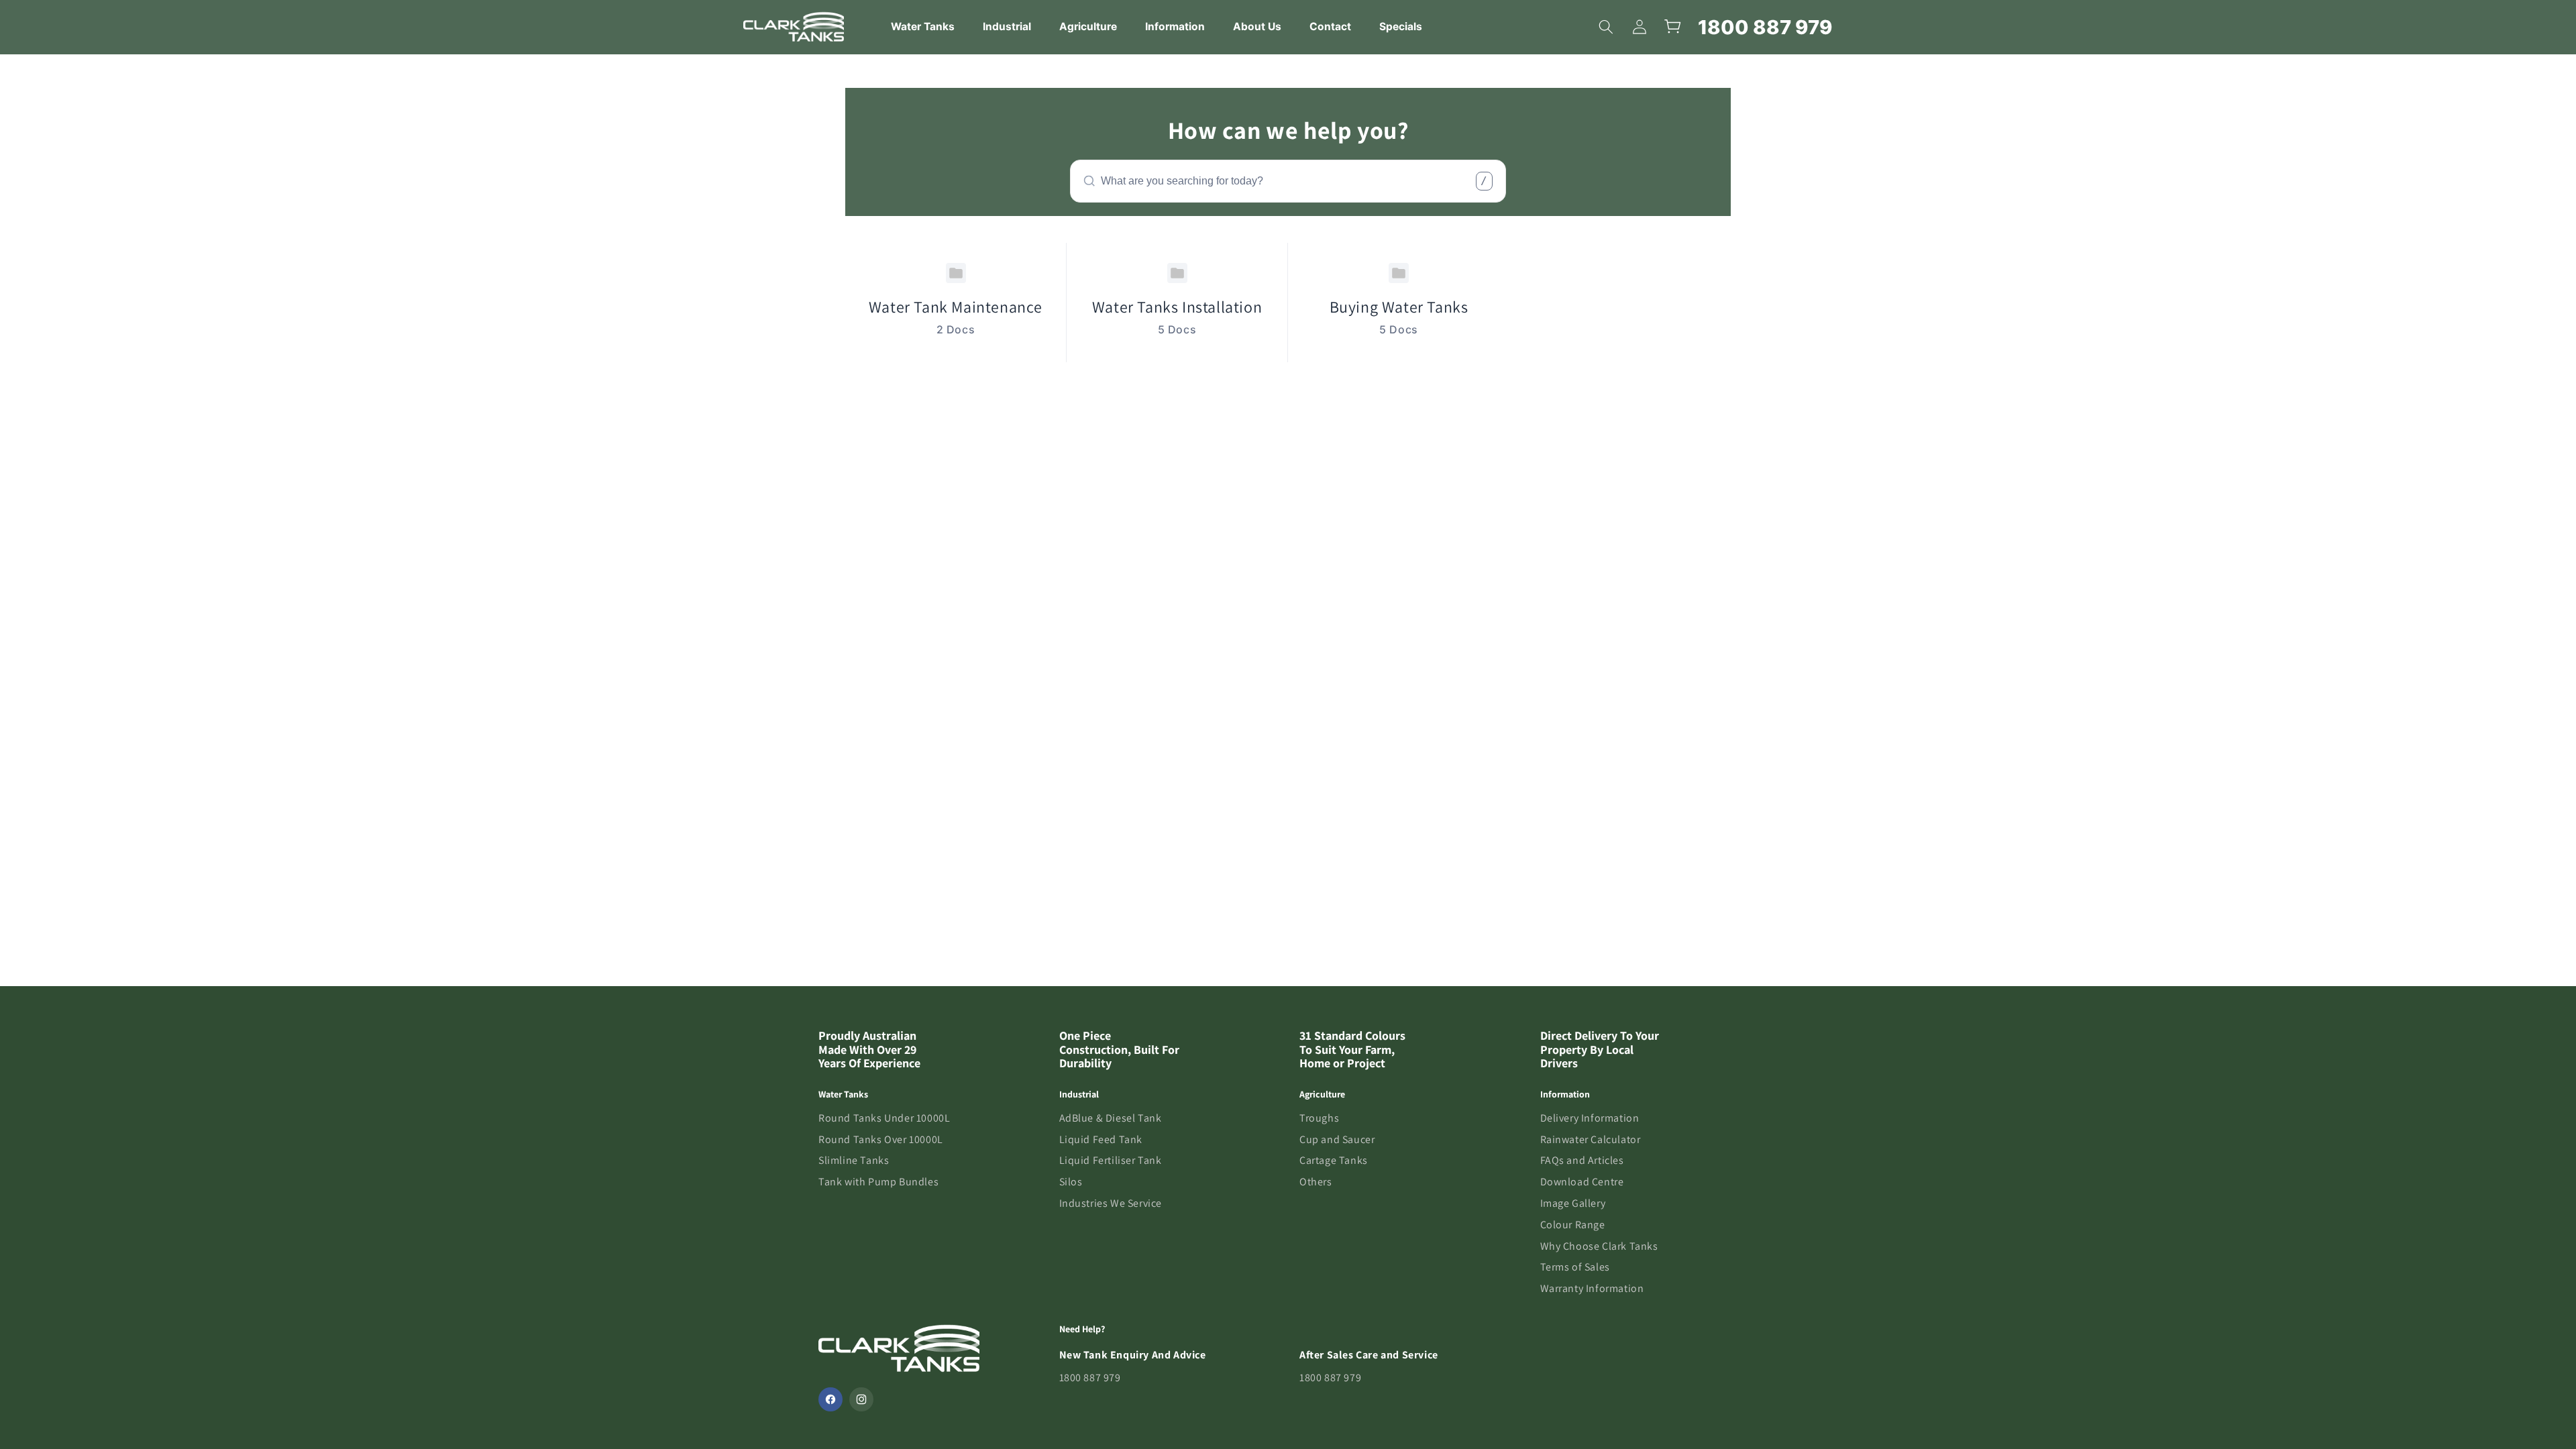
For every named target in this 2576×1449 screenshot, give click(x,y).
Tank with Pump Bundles (878, 1182)
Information (1175, 26)
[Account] (1640, 27)
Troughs (1319, 1118)
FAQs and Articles (1582, 1160)
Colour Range (1573, 1225)
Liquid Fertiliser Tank (1111, 1160)
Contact (1330, 26)
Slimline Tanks (854, 1160)
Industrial (1007, 26)
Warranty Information (1592, 1288)
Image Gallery (1573, 1203)
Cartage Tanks (1334, 1160)
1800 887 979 (1765, 27)
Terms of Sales (1575, 1267)
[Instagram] (861, 1399)
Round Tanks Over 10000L (881, 1139)
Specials (1401, 26)
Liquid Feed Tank (1101, 1139)
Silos (1071, 1182)
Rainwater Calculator (1591, 1139)
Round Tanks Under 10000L (884, 1118)
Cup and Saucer (1337, 1139)
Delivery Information (1590, 1118)
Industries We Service (1111, 1203)
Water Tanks (923, 26)
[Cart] (1673, 27)
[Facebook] (830, 1399)
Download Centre (1582, 1182)
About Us (1257, 26)
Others (1316, 1182)
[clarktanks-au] (794, 27)
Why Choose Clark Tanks (1599, 1246)
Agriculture (1088, 26)
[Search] (1606, 27)
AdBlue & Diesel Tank (1111, 1118)
